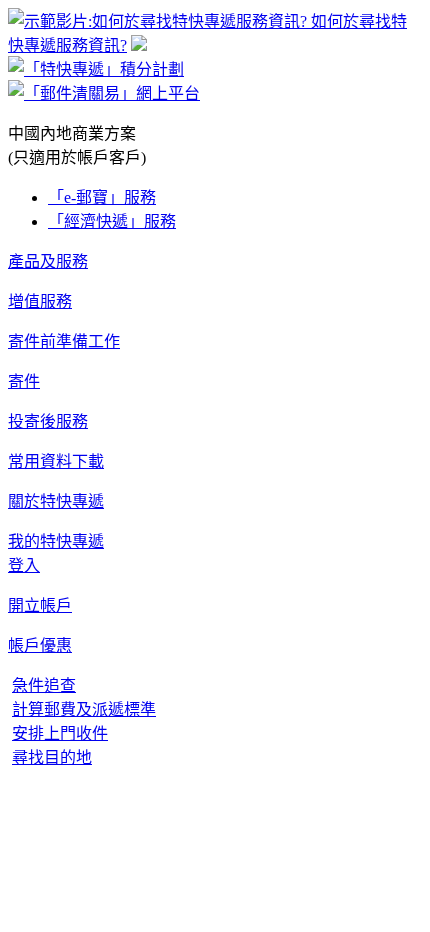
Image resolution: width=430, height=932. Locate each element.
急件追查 (44, 685)
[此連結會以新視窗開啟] (139, 45)
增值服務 (40, 301)
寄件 (24, 381)
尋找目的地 (52, 757)
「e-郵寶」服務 (102, 197)
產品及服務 (48, 261)
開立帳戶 (40, 605)
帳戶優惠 (40, 645)
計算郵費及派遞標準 (84, 709)
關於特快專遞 (56, 501)
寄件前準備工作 (64, 341)
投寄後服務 (48, 421)
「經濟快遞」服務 (112, 221)
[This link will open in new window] (104, 93)
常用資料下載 (56, 461)
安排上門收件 (60, 733)
